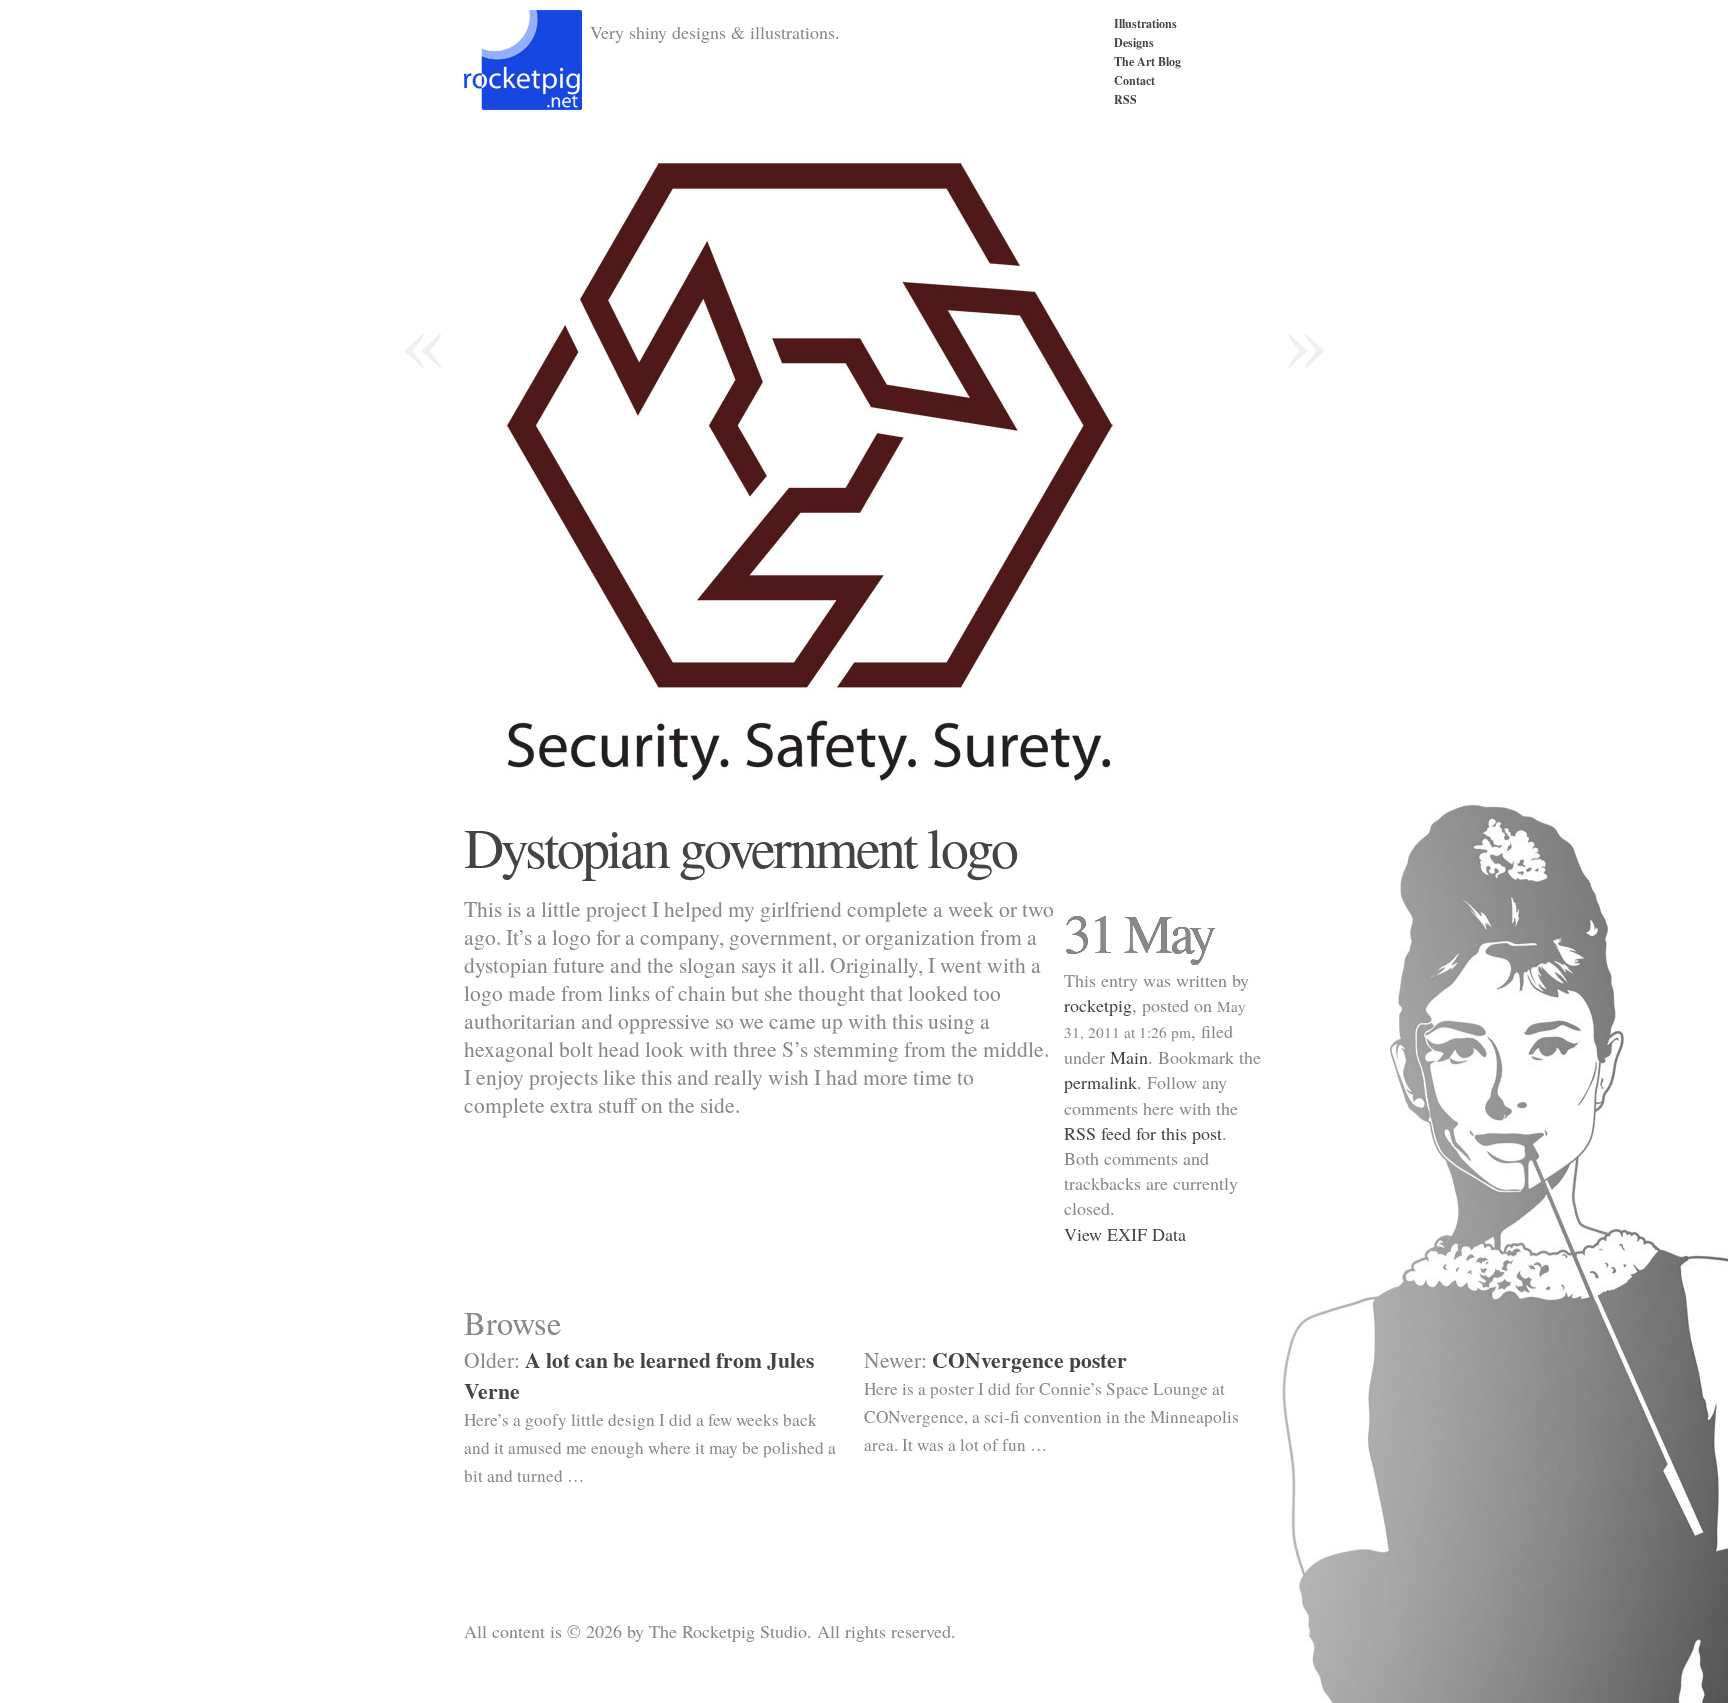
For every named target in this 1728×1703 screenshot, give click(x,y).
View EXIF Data (1125, 1234)
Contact (1134, 80)
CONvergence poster (1029, 1359)
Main (1129, 1057)
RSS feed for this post (1143, 1133)
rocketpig (1098, 1005)
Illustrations (1145, 23)
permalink (1100, 1082)
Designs (1134, 42)
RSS (1125, 99)
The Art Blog (1147, 61)
